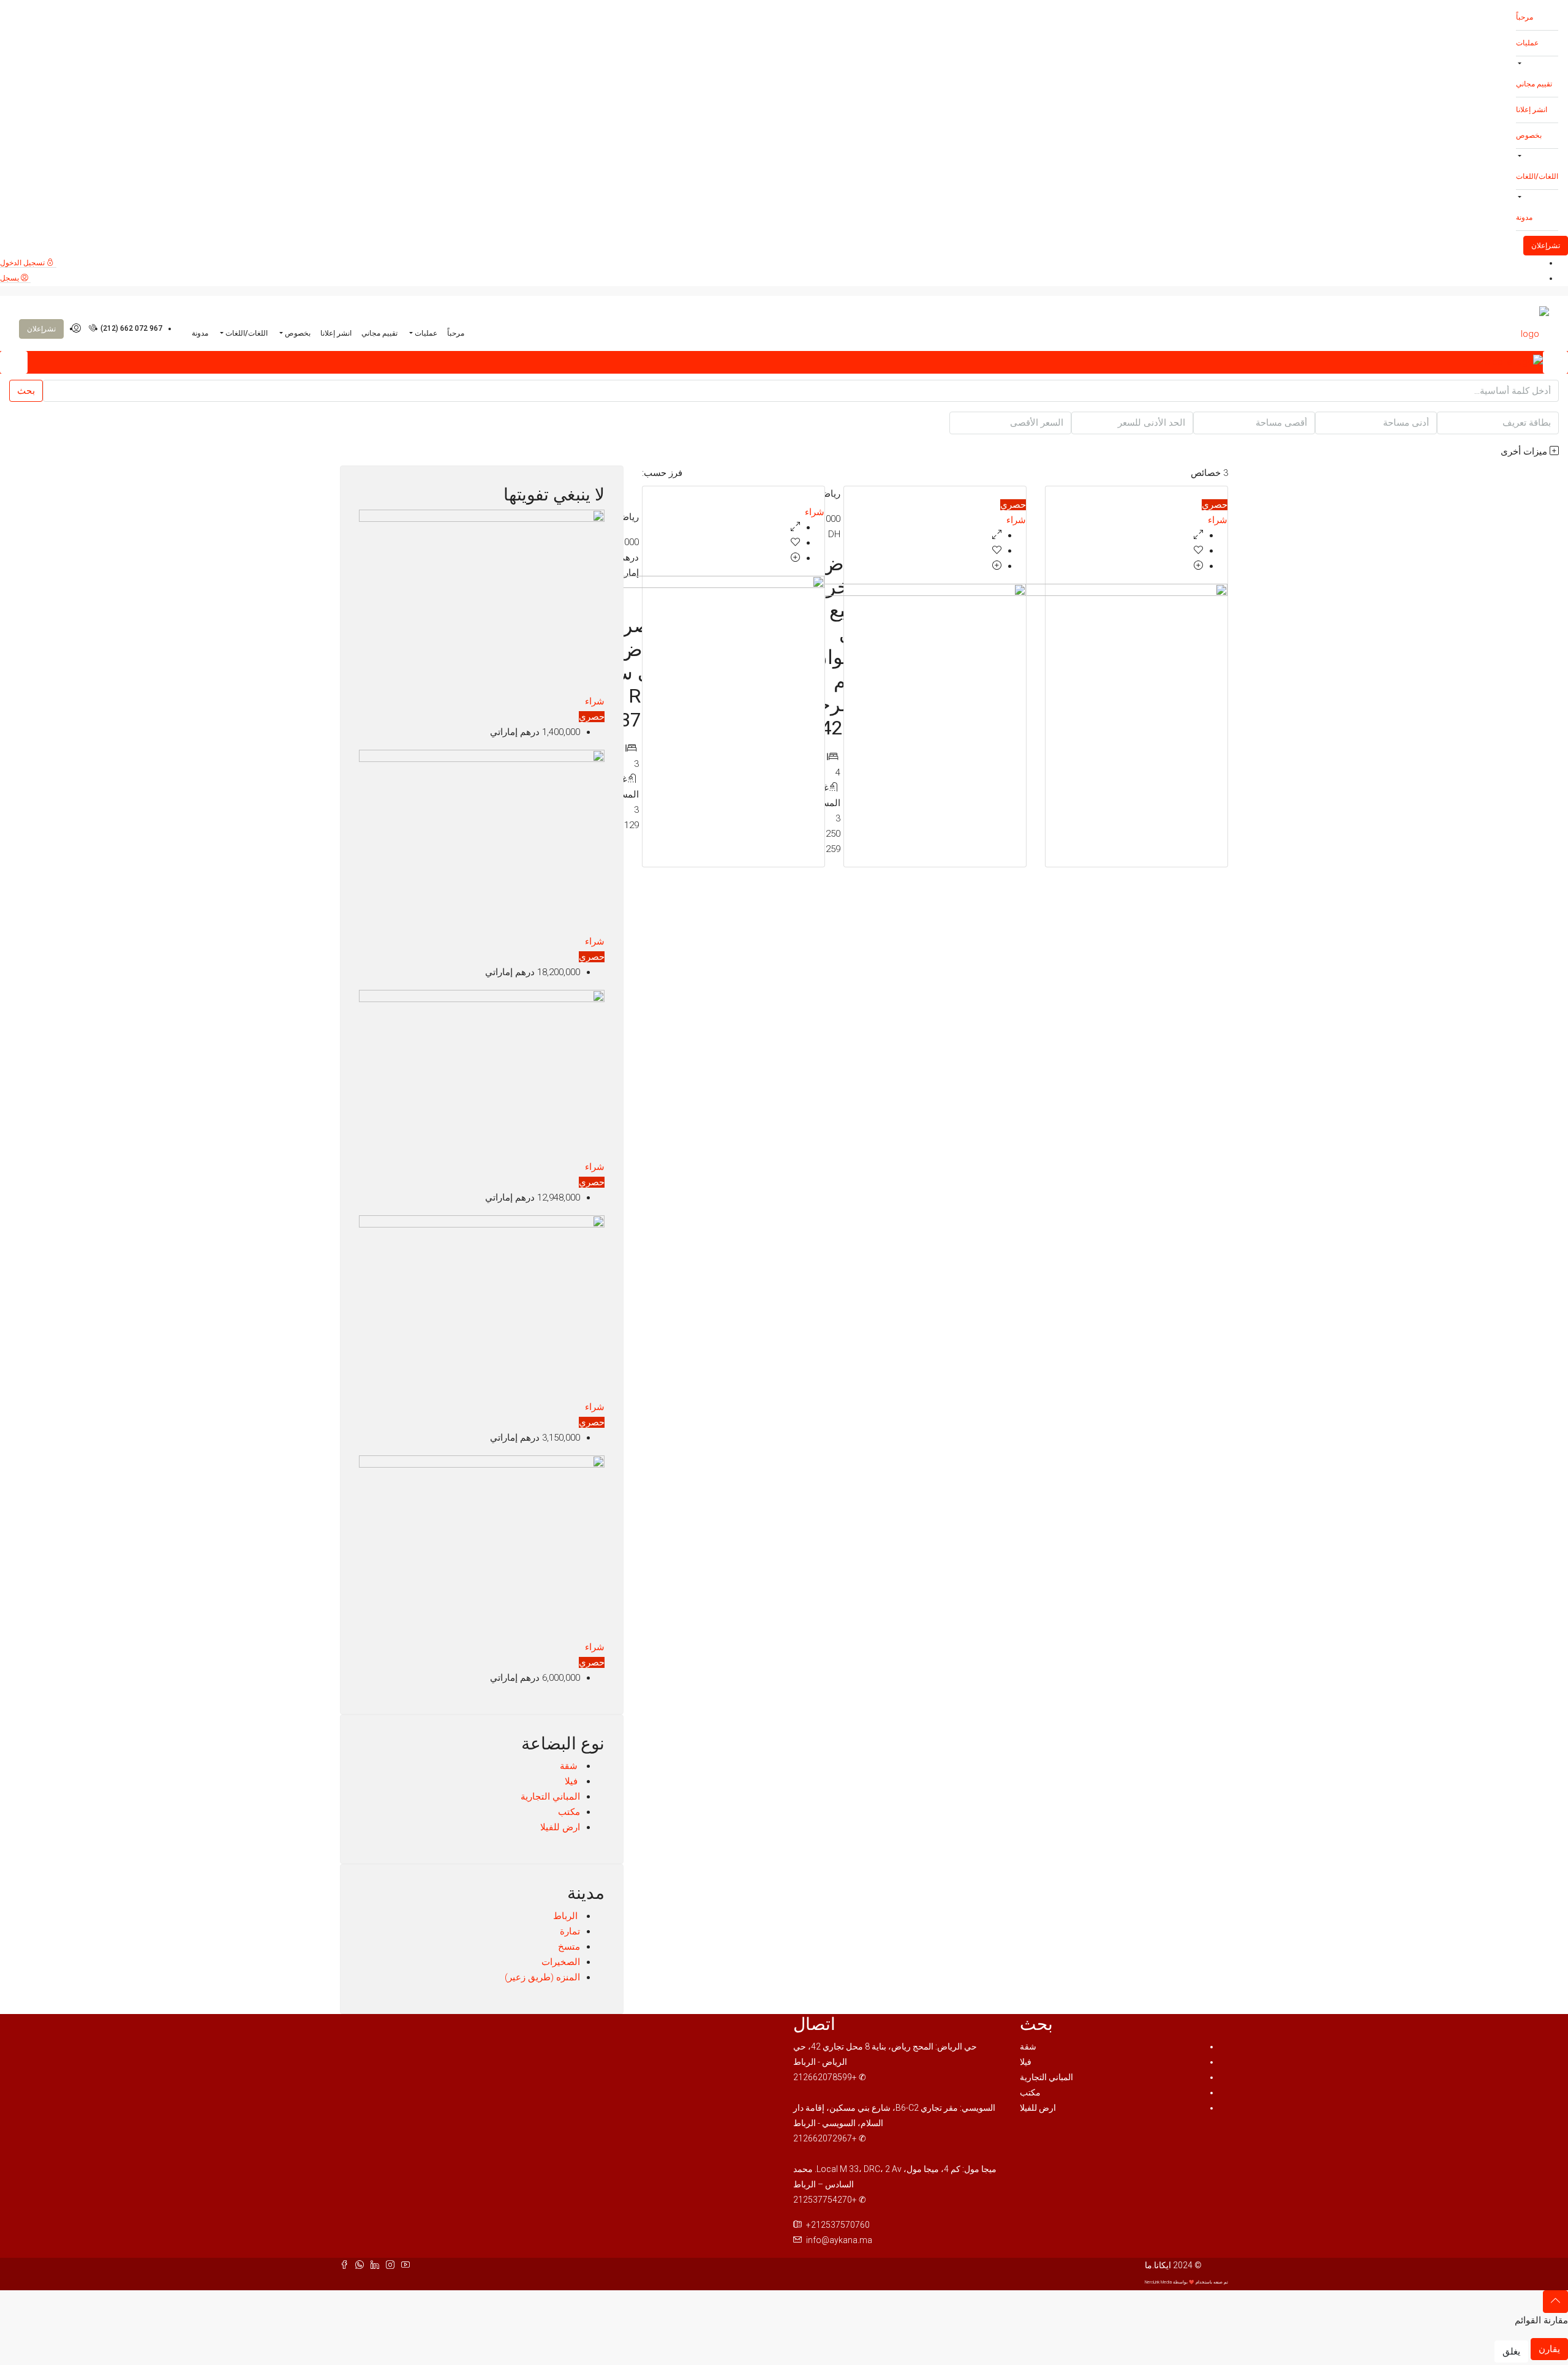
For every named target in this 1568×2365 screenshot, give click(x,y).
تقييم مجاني (1534, 84)
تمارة (570, 1931)
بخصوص (1529, 135)
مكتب (569, 1812)
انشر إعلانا (1532, 110)
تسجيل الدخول (23, 263)
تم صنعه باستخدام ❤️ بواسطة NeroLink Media (1186, 2282)
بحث (26, 391)
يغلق (1511, 2352)
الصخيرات (561, 1962)
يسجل (10, 278)
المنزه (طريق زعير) (542, 1977)
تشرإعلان (1546, 246)
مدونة (1524, 217)
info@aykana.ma (839, 2240)
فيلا (572, 1781)
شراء (1218, 520)
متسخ (569, 1947)
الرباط (567, 1916)
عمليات (1527, 43)
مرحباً (1525, 17)
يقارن (1549, 2349)
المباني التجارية (550, 1797)
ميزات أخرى (1525, 451)
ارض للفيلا (560, 1827)
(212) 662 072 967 (130, 328)
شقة (570, 1766)
